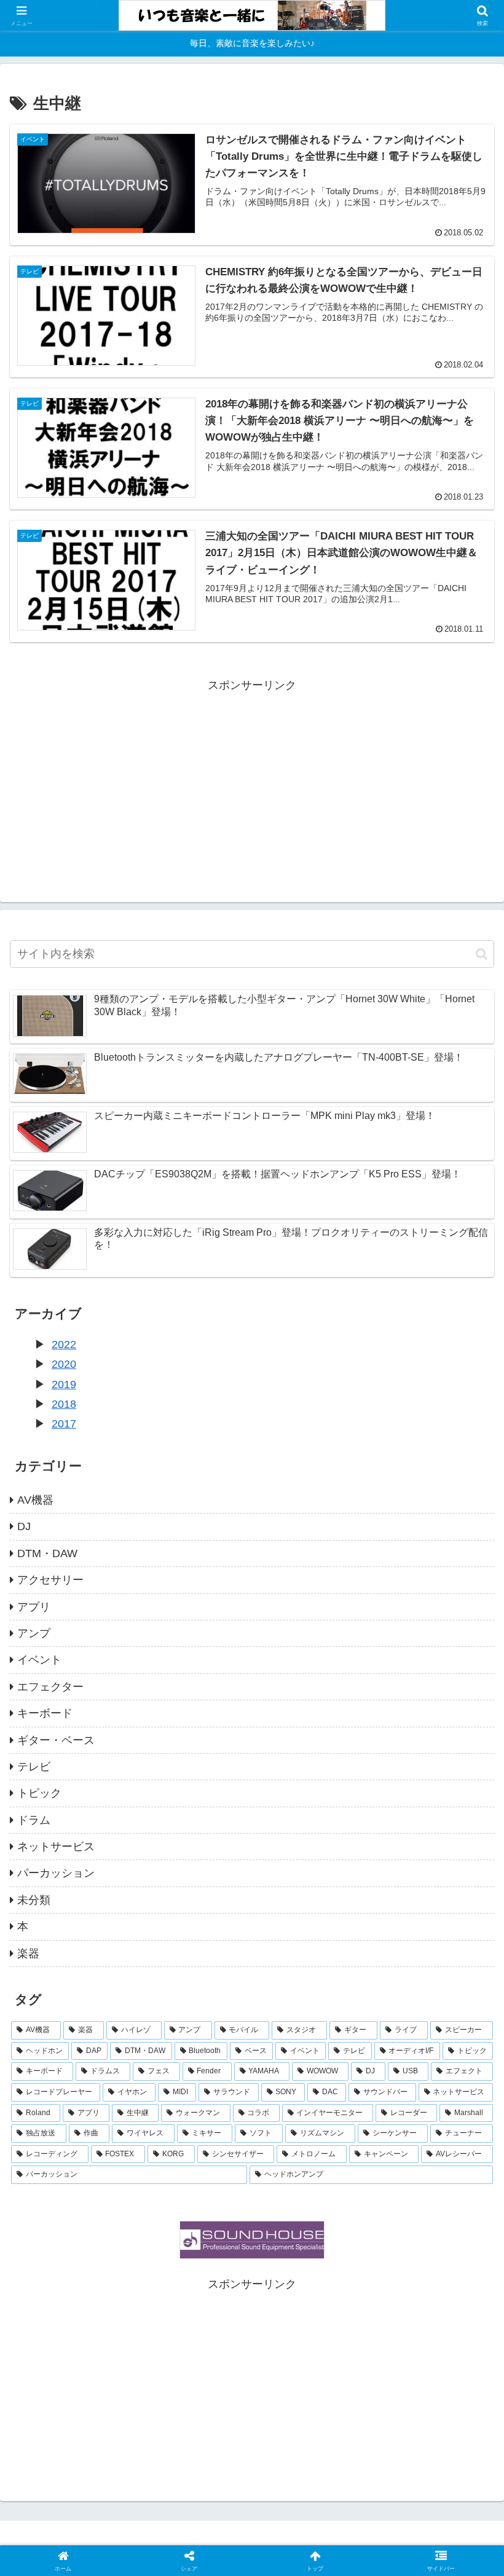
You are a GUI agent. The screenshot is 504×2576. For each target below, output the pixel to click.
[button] (482, 954)
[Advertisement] (252, 781)
